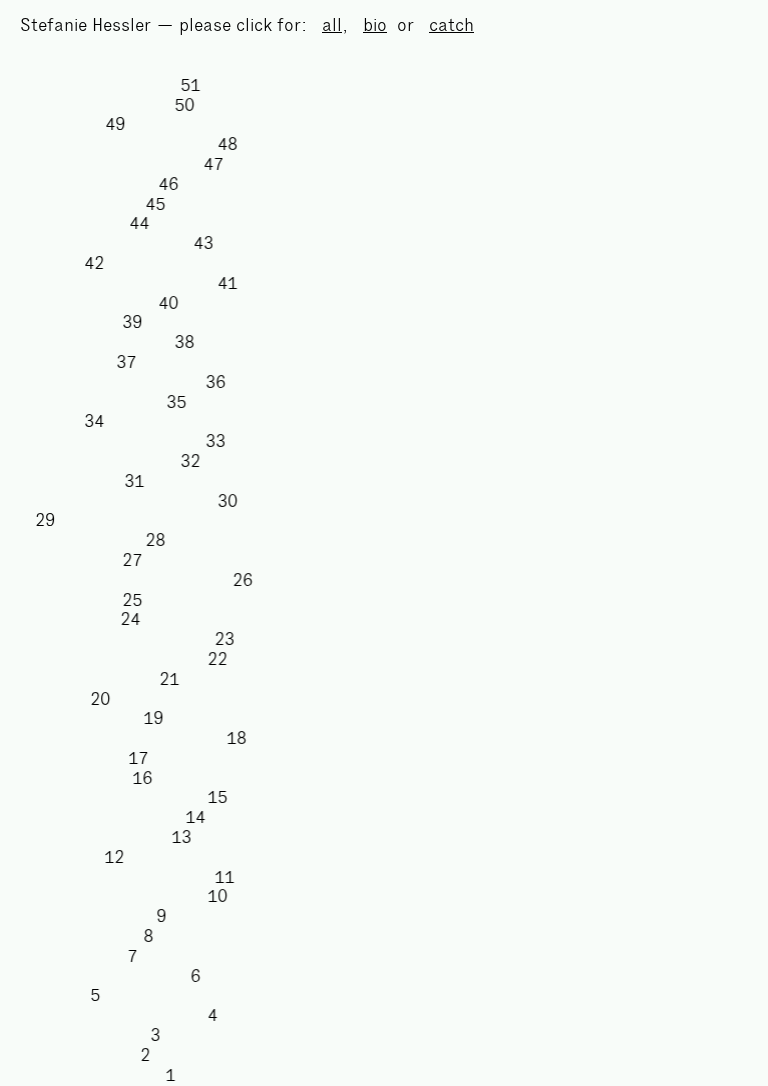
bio (375, 25)
